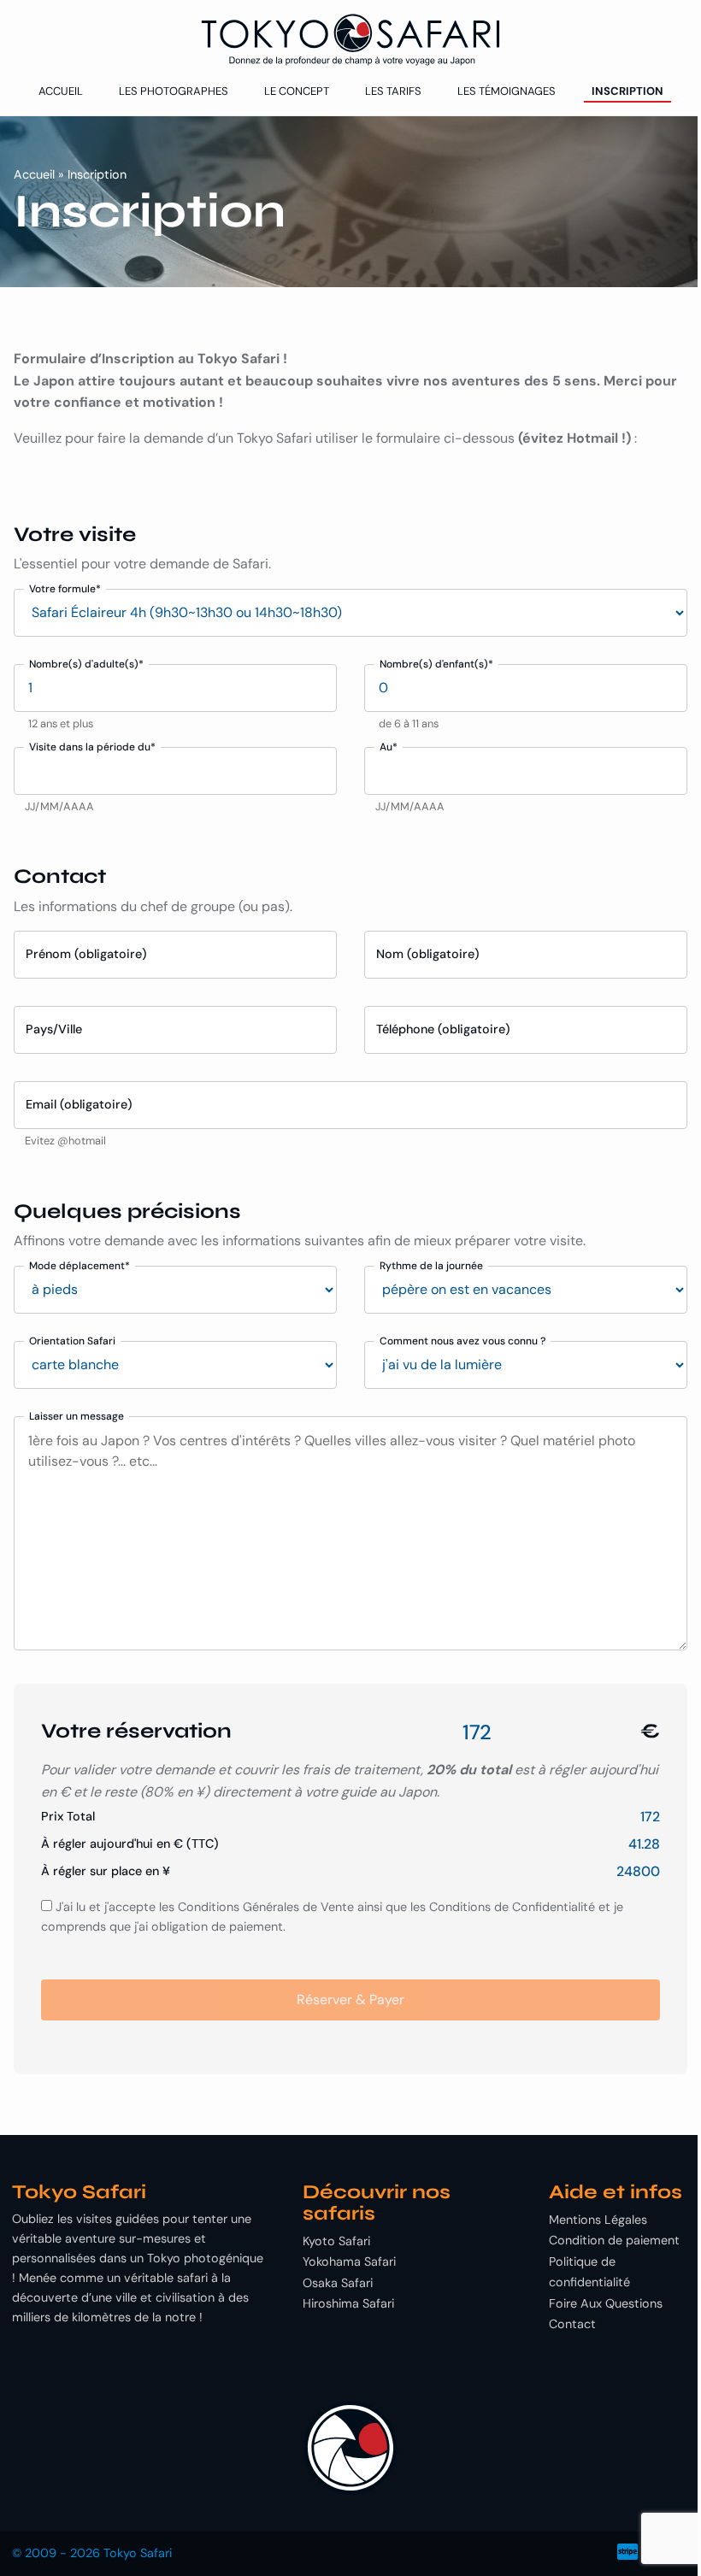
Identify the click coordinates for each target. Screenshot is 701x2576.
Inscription (627, 91)
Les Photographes (174, 91)
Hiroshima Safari (348, 2303)
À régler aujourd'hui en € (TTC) (130, 1844)
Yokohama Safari (349, 2261)
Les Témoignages (507, 91)
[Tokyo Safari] (350, 40)
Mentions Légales (598, 2220)
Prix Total (68, 1816)
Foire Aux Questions (606, 2303)
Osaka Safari (338, 2283)
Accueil (61, 91)
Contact (572, 2324)
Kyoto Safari (336, 2241)
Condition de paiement (614, 2240)
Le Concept (297, 91)
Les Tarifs (393, 91)
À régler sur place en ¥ (106, 1871)
